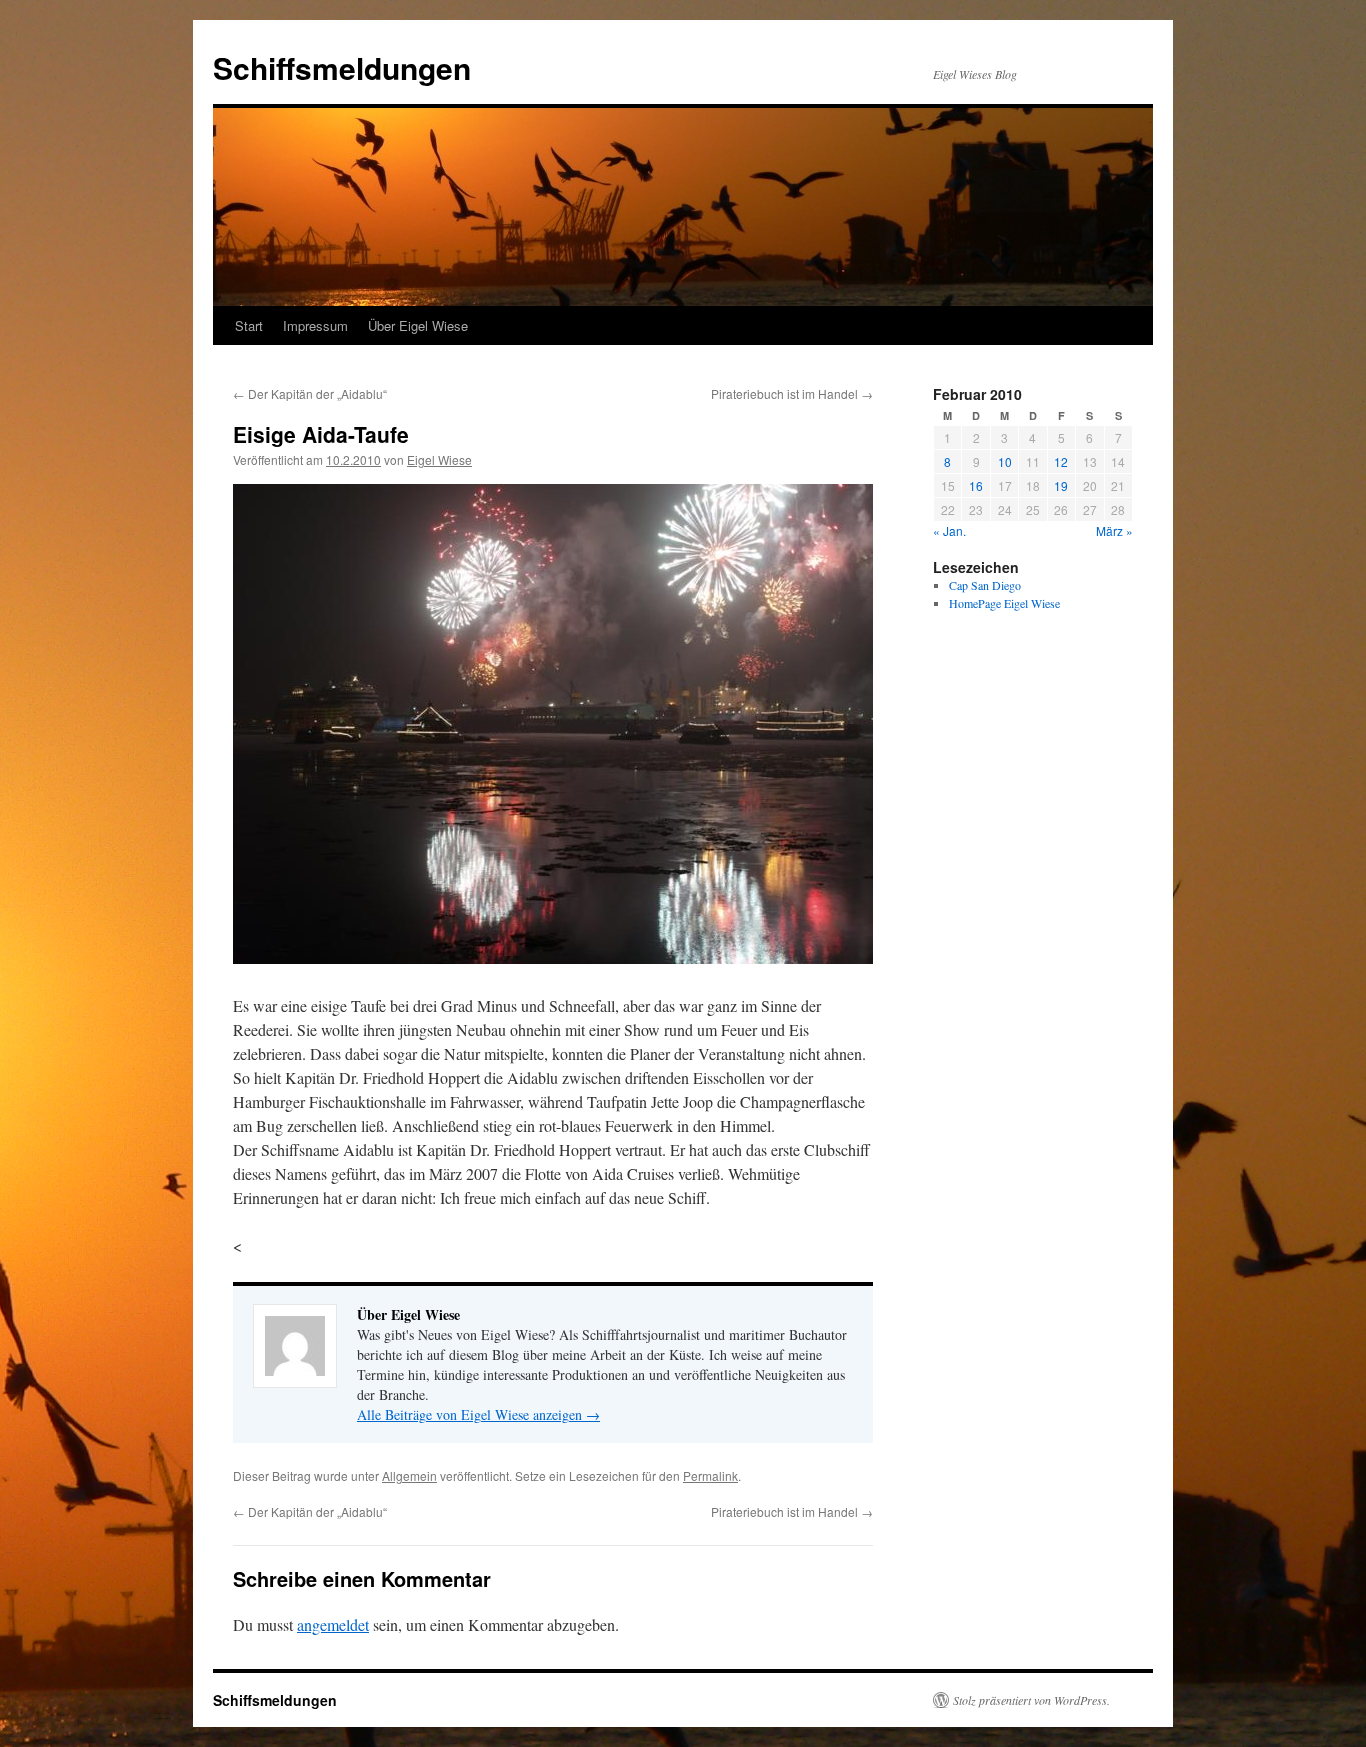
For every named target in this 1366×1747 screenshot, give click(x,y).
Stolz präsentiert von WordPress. (1031, 1700)
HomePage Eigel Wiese (1004, 603)
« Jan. (949, 530)
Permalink (710, 1475)
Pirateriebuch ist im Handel (792, 393)
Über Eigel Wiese (418, 325)
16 (976, 485)
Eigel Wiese (439, 459)
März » (1114, 530)
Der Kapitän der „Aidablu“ (310, 393)
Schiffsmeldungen (342, 67)
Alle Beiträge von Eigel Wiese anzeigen (478, 1414)
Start (249, 325)
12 (1061, 461)
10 (1005, 461)
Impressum (315, 325)
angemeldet (333, 1624)
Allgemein (409, 1475)
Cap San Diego (985, 585)
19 (1061, 485)
